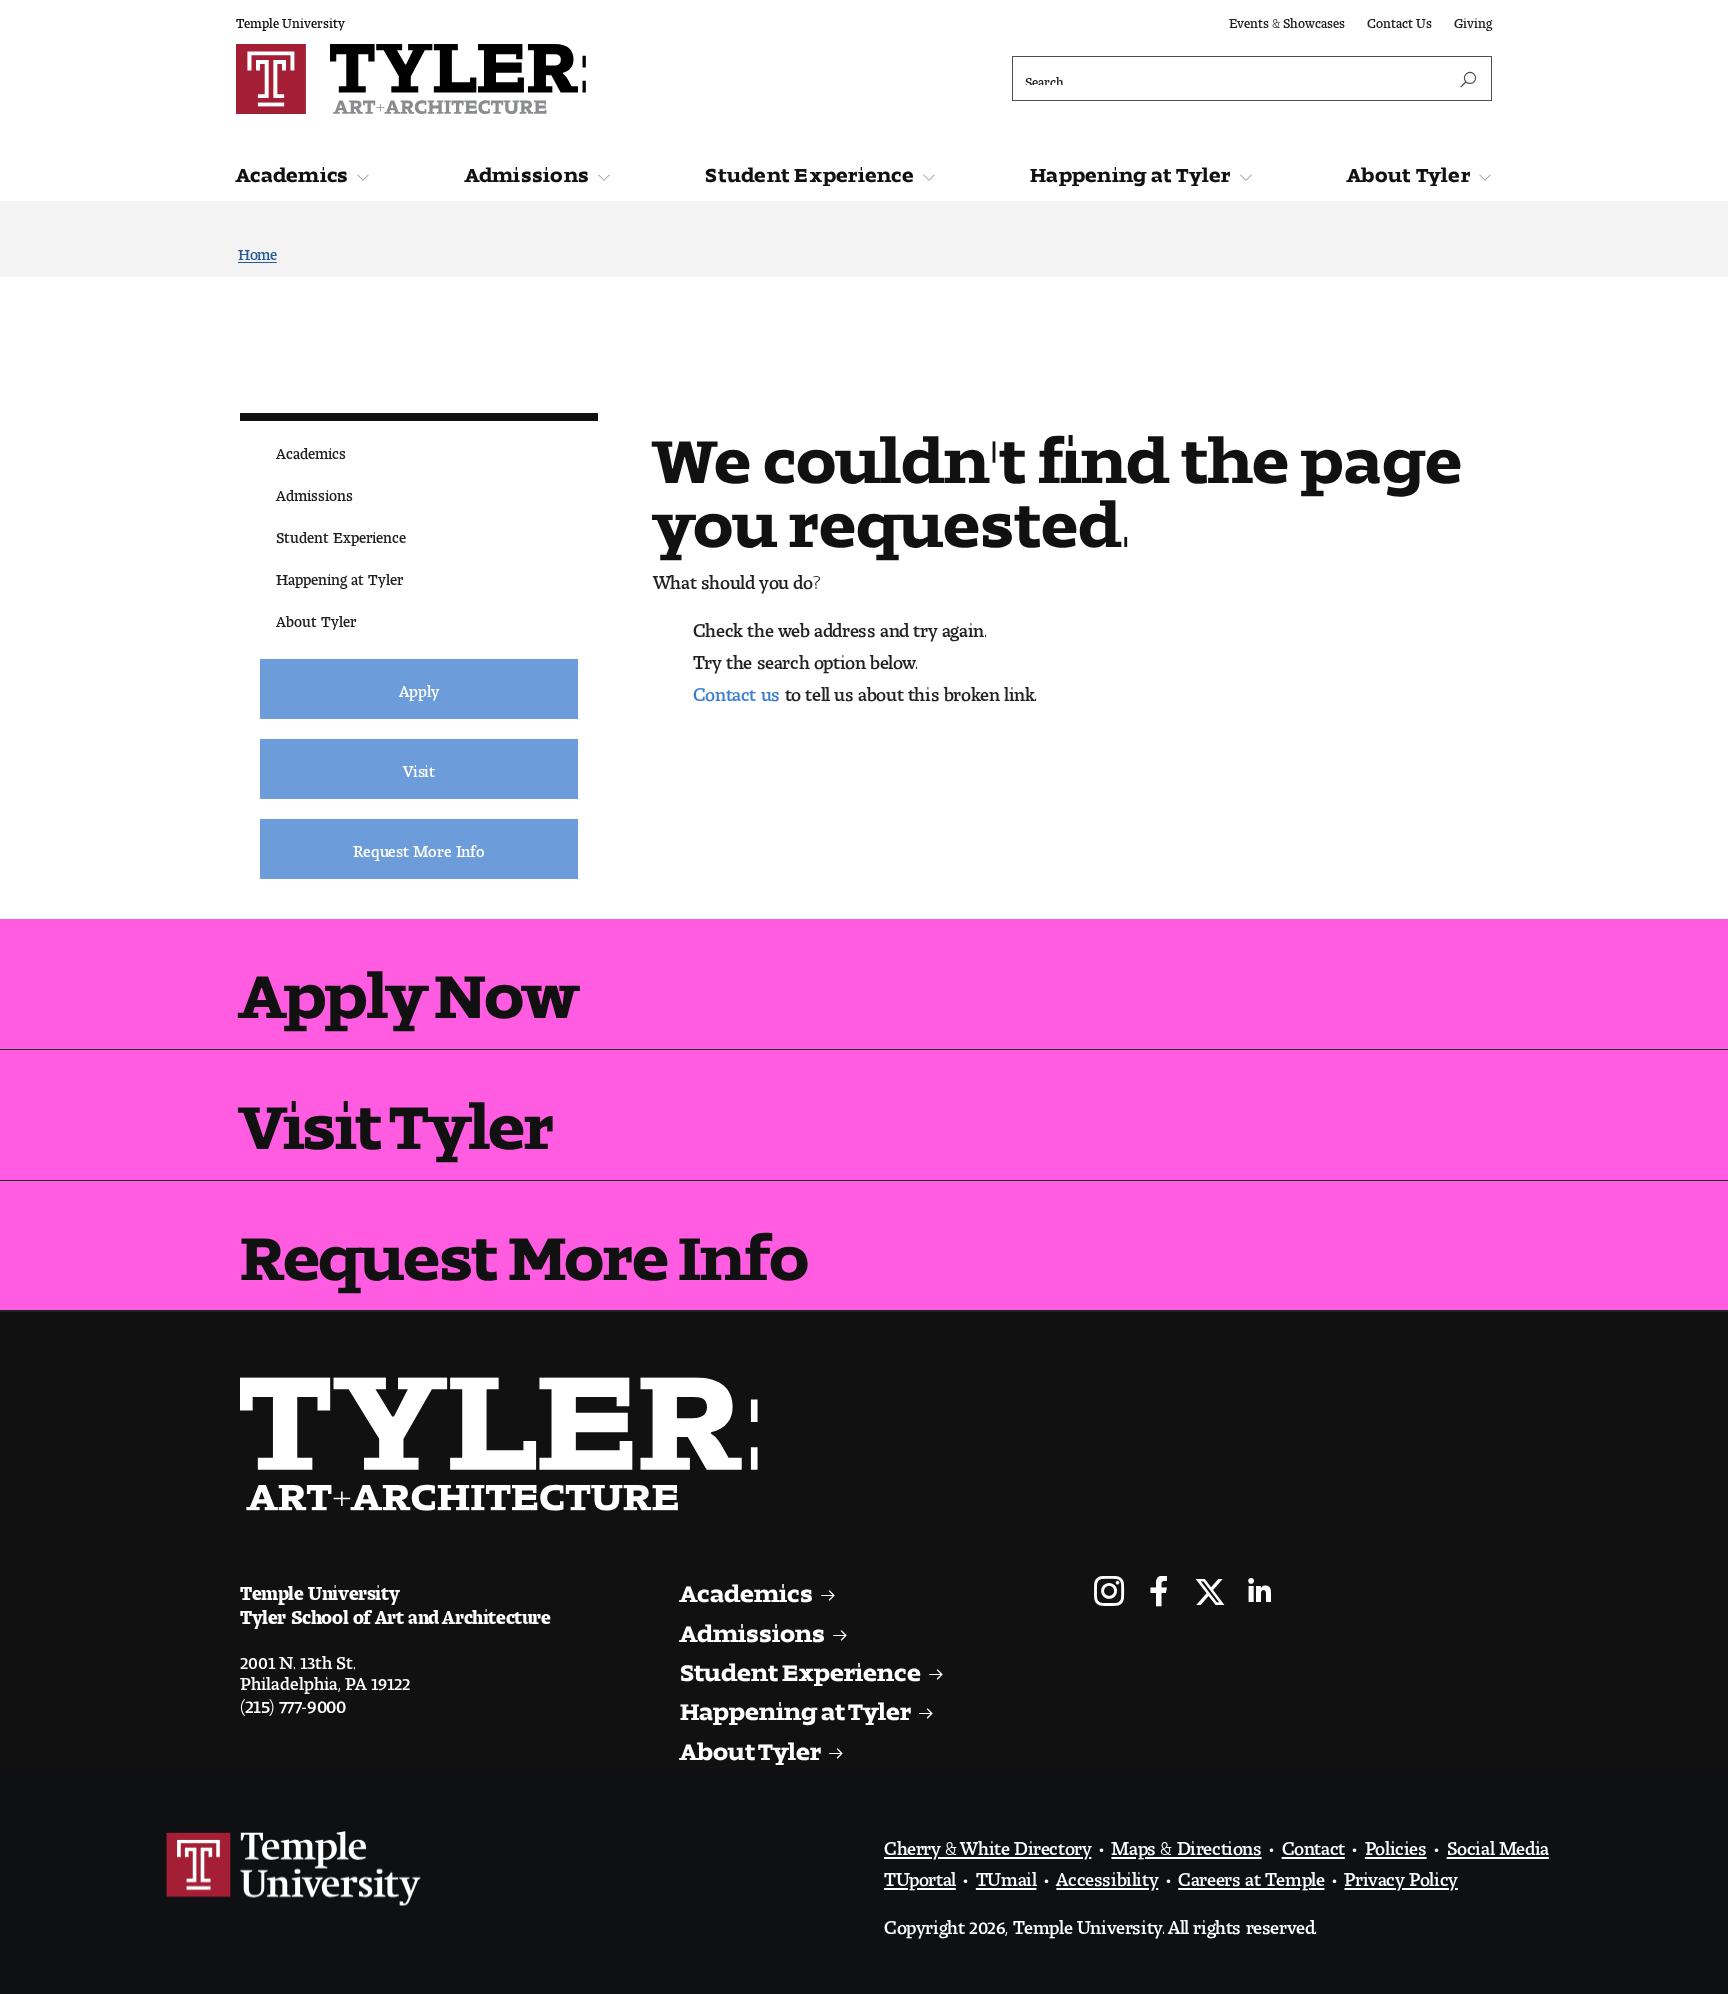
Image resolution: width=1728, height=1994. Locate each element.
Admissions (527, 170)
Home (257, 250)
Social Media (1498, 1843)
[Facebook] (1159, 1593)
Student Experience (809, 170)
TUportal (920, 1874)
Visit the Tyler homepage (507, 1444)
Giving (1473, 19)
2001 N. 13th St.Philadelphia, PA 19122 (325, 1668)
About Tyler (1408, 170)
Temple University (290, 19)
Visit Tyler (396, 1110)
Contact (1313, 1843)
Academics (292, 170)
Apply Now (408, 979)
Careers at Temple (1251, 1874)
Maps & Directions (1186, 1843)
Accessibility (1107, 1874)
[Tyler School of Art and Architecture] (545, 79)
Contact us (736, 689)
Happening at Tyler (1130, 170)
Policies (1396, 1843)
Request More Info (523, 1241)
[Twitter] (1209, 1593)
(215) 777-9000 (292, 1701)
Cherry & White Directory (987, 1843)
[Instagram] (1109, 1593)
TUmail (1006, 1874)
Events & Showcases (1287, 19)
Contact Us (1399, 19)
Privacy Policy (1400, 1874)
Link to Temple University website (294, 1869)
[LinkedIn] (1259, 1593)
